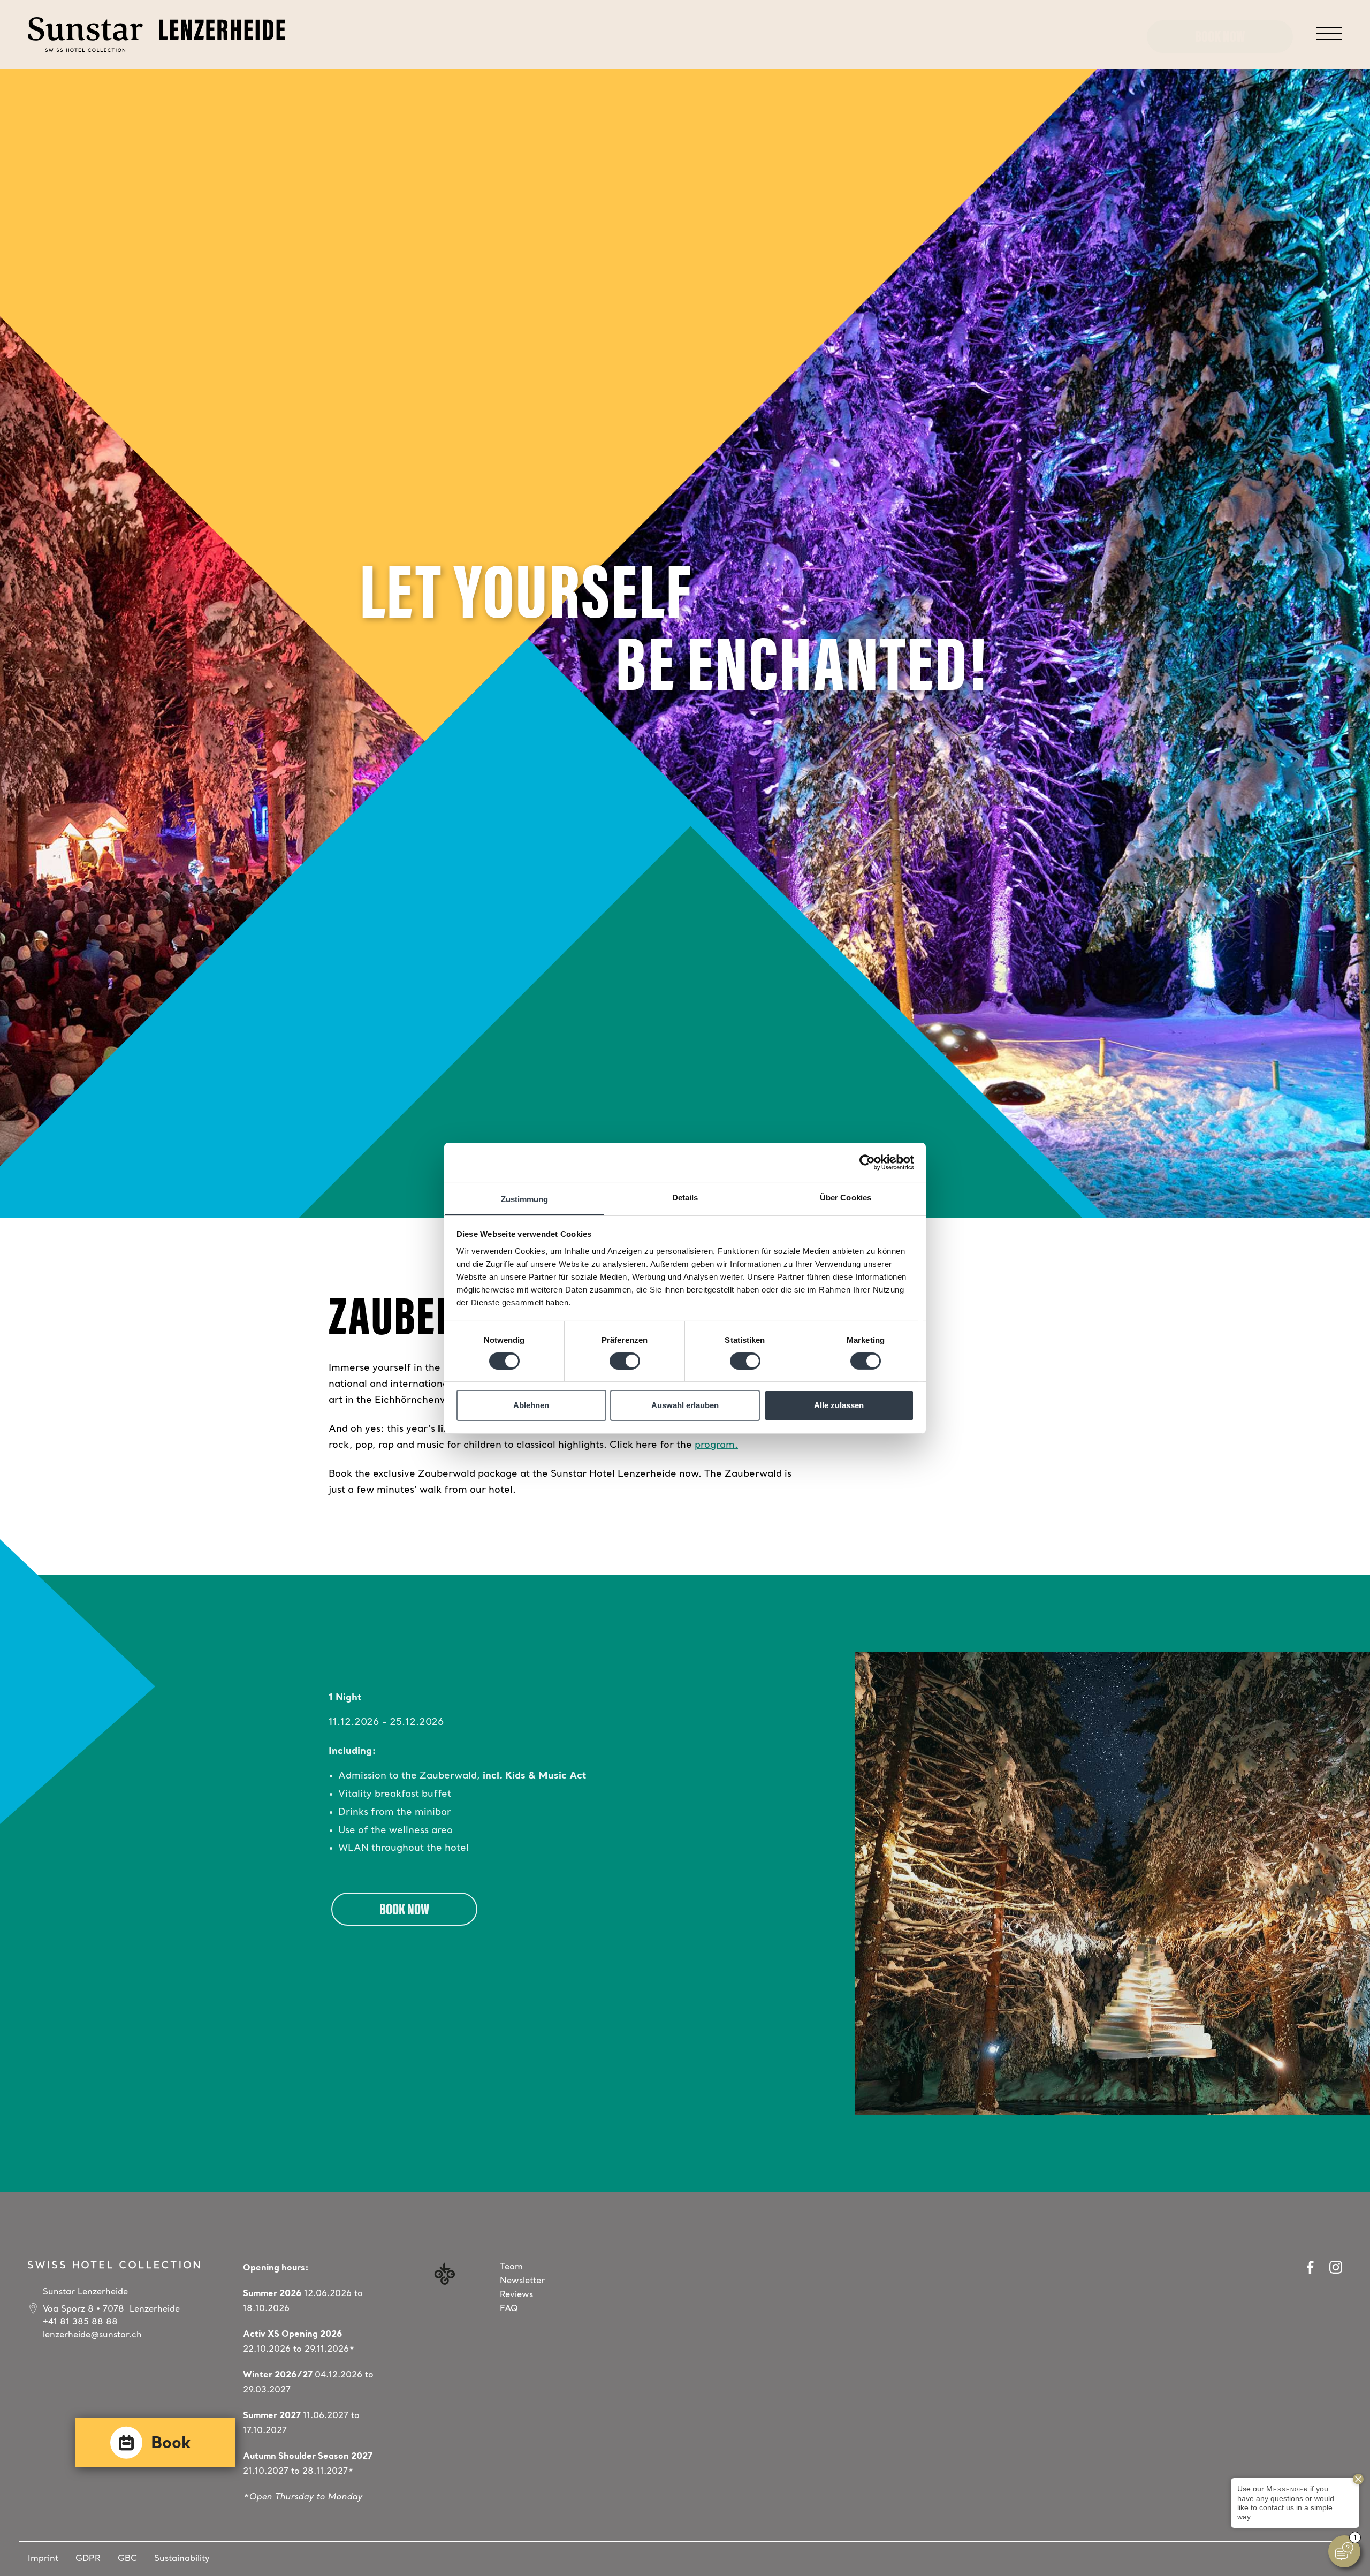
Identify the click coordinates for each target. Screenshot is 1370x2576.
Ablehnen (531, 1405)
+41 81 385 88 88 (80, 2322)
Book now (1220, 38)
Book (171, 2444)
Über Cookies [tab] (846, 1197)
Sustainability (182, 2559)
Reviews (516, 2295)
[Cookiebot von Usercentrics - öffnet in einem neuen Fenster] (867, 1162)
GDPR (88, 2559)
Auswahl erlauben (685, 1405)
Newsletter (522, 2281)
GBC (127, 2559)
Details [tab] (685, 1197)
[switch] (625, 1361)
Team (511, 2267)
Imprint (43, 2559)
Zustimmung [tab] (525, 1199)
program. (716, 1445)
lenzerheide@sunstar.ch (92, 2335)
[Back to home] (157, 35)
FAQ (509, 2309)
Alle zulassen (839, 1405)
